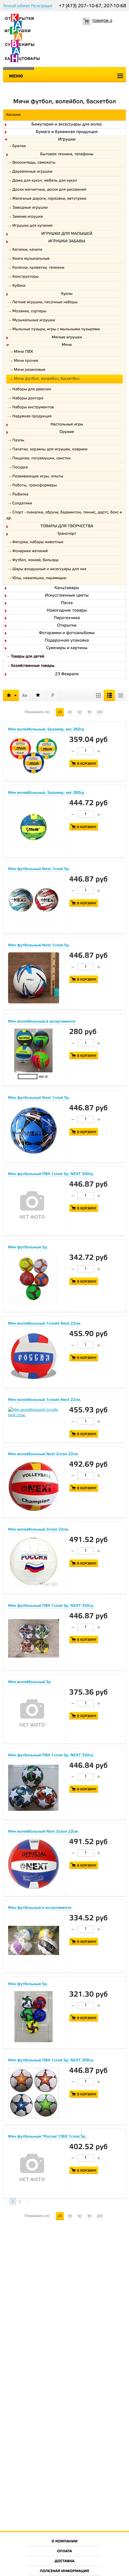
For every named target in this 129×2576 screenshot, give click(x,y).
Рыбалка (20, 495)
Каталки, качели (27, 250)
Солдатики (22, 504)
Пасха (67, 603)
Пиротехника (67, 618)
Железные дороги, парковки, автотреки (49, 199)
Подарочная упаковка (67, 641)
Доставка (64, 2561)
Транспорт (67, 534)
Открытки (67, 626)
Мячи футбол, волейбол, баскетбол (47, 379)
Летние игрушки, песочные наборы (45, 302)
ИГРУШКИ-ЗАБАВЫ (67, 242)
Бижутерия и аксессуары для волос (67, 125)
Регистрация (42, 6)
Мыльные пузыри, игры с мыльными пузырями (56, 330)
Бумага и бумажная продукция (67, 132)
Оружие (67, 432)
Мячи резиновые (30, 370)
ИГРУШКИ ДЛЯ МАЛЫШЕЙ (67, 234)
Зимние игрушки (28, 217)
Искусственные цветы (67, 596)
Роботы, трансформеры (34, 486)
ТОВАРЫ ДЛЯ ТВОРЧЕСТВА (67, 527)
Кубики (19, 286)
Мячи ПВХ (23, 352)
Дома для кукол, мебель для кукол (45, 181)
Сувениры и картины (67, 648)
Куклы (67, 294)
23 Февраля (67, 674)
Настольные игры (67, 425)
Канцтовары (67, 588)
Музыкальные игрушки (34, 320)
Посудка (20, 468)
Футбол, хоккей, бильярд (35, 560)
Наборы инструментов (33, 408)
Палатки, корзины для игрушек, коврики (50, 450)
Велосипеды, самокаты (34, 163)
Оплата (64, 2552)
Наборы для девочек (32, 390)
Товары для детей (27, 657)
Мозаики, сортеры (29, 311)
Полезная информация (65, 2571)
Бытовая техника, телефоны (67, 155)
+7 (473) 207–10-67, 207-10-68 (92, 6)
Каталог (14, 115)
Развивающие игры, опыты (38, 477)
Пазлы (18, 441)
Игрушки (67, 140)
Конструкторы (25, 277)
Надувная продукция (32, 417)
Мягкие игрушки (67, 338)
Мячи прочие (26, 361)
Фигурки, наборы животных (38, 542)
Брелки (19, 146)
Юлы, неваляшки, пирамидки (39, 578)
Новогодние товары (67, 611)
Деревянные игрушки (32, 172)
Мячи (67, 345)
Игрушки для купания (32, 226)
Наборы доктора (28, 399)
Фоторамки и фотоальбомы (67, 633)
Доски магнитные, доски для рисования (49, 190)
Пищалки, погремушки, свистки (41, 459)
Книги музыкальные (31, 259)
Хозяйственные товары (33, 666)
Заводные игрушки (30, 208)
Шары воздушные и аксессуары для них (49, 569)
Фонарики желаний (30, 551)
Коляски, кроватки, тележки (38, 268)
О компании (65, 2542)
